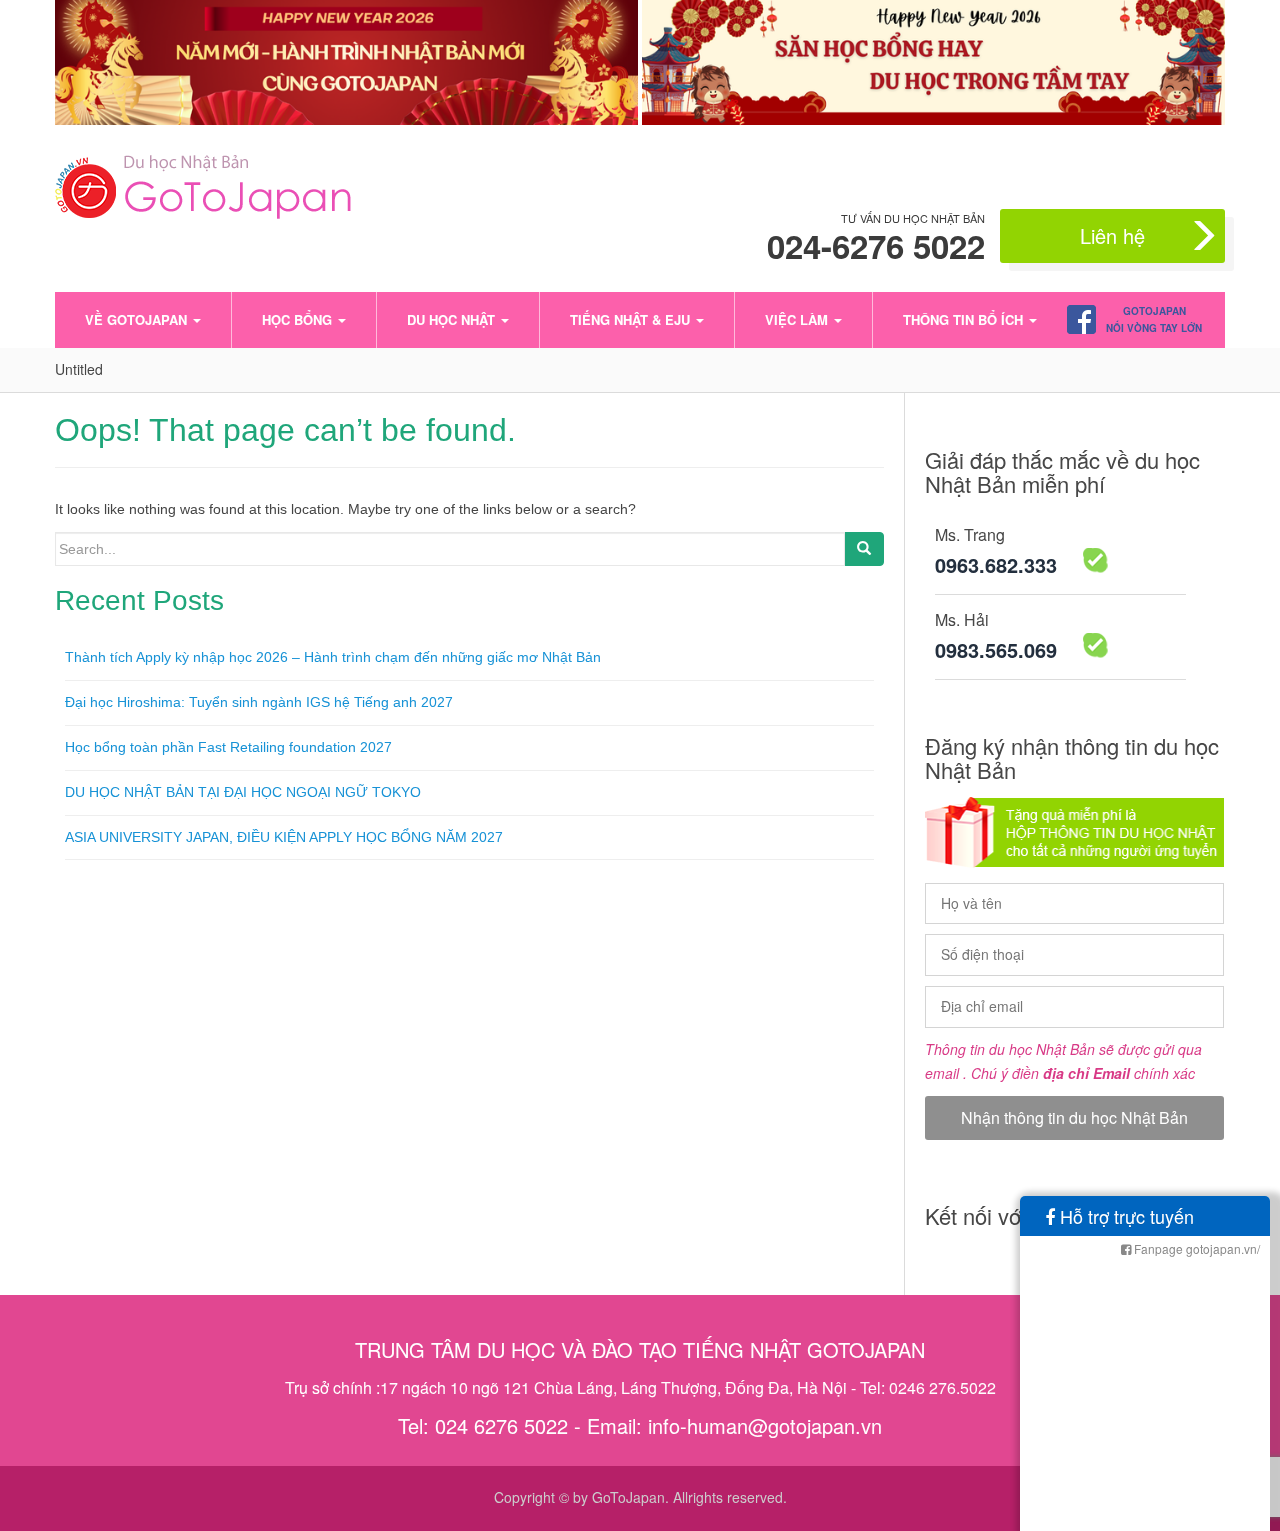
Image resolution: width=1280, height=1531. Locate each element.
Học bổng (299, 319)
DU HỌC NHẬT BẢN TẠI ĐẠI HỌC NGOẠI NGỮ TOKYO (243, 792)
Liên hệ (1112, 235)
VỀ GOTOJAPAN (138, 319)
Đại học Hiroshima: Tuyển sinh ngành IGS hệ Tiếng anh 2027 (259, 702)
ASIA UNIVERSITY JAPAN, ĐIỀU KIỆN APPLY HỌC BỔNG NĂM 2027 (284, 837)
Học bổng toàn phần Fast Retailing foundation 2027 (228, 747)
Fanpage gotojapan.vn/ (1195, 1248)
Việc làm (798, 319)
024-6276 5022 (876, 246)
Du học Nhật (453, 319)
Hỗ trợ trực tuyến (1124, 1216)
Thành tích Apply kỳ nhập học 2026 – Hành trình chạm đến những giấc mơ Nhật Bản (333, 657)
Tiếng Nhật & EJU (632, 319)
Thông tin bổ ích (965, 319)
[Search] (864, 549)
